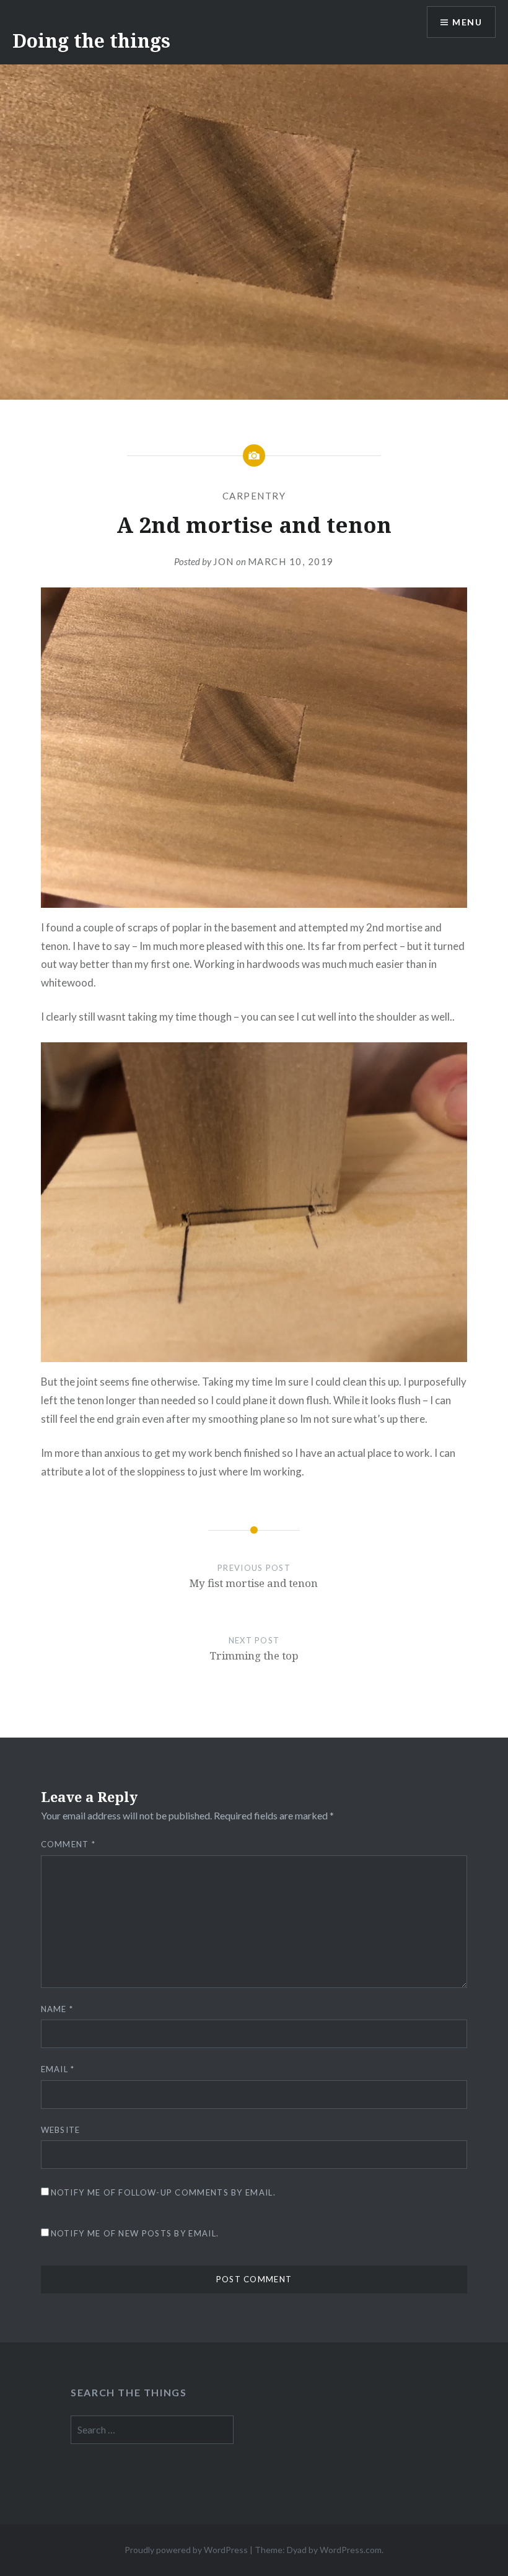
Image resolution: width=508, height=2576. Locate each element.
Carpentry (254, 496)
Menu (467, 22)
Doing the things (91, 41)
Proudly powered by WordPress (186, 2550)
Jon (224, 561)
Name (57, 2009)
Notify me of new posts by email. (135, 2233)
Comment (68, 1844)
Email (58, 2069)
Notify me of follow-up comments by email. (163, 2192)
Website (61, 2130)
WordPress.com (351, 2550)
